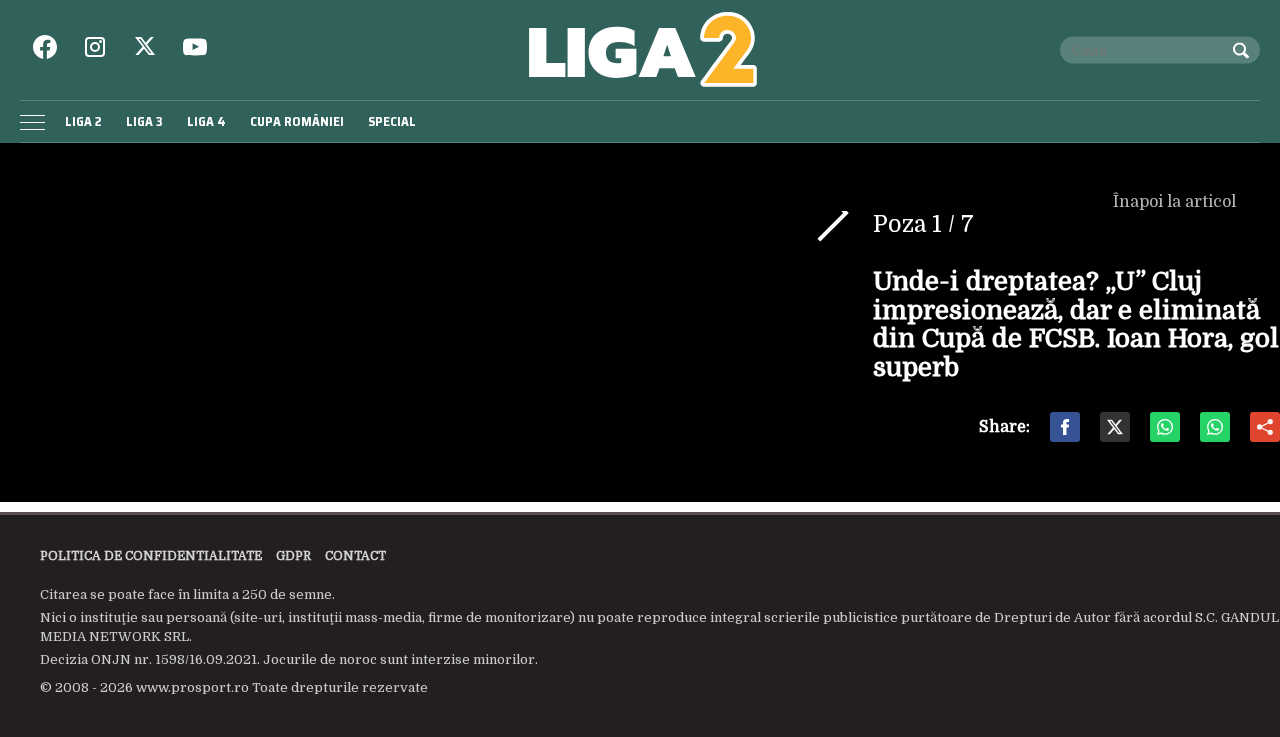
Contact (355, 556)
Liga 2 (83, 121)
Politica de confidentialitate (151, 556)
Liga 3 (144, 121)
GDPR (293, 556)
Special (392, 121)
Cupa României (297, 121)
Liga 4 (206, 121)
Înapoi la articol (1176, 202)
